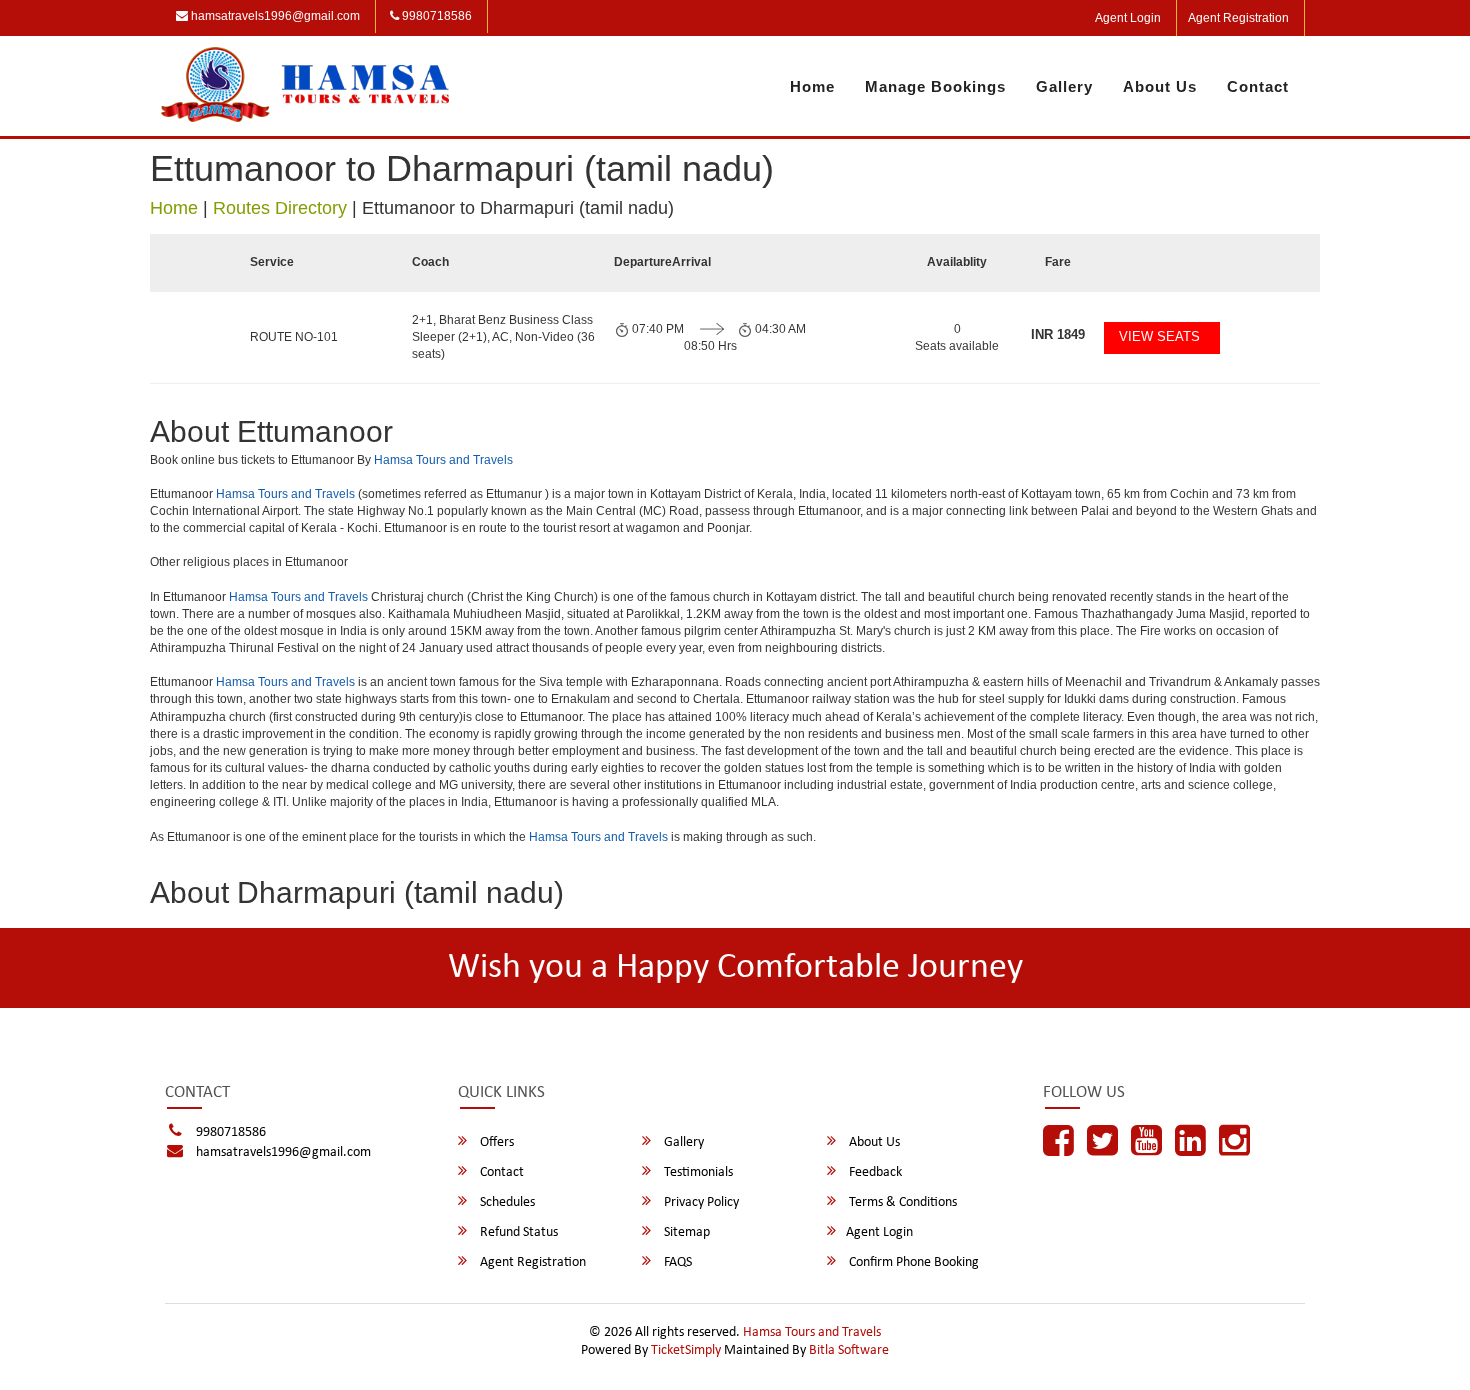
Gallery (1064, 86)
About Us (1160, 86)
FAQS (676, 1262)
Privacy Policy (700, 1202)
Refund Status (517, 1232)
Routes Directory (280, 208)
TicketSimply (686, 1350)
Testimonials (697, 1172)
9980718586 (435, 16)
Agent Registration (1238, 18)
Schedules (506, 1202)
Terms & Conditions (901, 1202)
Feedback (874, 1172)
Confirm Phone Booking (912, 1262)
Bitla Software (849, 1350)
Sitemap (685, 1232)
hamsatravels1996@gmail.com (274, 16)
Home (812, 86)
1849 (1058, 334)
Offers (495, 1142)
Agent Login (1128, 18)
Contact (1258, 86)
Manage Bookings (935, 86)
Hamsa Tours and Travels (443, 460)
